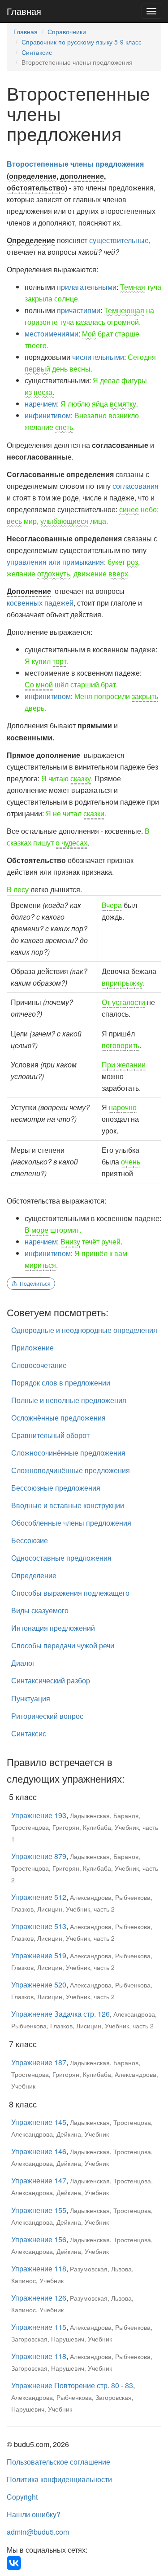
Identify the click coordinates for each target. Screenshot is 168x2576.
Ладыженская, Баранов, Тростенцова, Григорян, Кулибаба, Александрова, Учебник (85, 2074)
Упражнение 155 (39, 2210)
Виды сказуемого (40, 1610)
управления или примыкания (55, 562)
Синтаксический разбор (51, 1680)
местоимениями (52, 334)
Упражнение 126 (39, 2298)
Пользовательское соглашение (58, 2462)
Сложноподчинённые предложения (71, 1470)
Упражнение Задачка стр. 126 (60, 2014)
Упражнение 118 (39, 2268)
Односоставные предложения (61, 1558)
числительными (98, 357)
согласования (136, 486)
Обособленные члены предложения (71, 1523)
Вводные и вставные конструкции (68, 1505)
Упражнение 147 (39, 2180)
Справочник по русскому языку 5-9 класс (82, 42)
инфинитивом (48, 415)
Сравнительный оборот (50, 1435)
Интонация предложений (53, 1628)
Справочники (67, 31)
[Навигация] (151, 11)
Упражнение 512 (39, 1897)
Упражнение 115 (39, 2327)
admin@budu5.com (38, 2532)
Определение (34, 1575)
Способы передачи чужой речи (63, 1645)
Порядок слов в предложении (61, 1383)
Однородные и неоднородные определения (84, 1330)
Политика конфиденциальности (59, 2479)
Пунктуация (31, 1698)
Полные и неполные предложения (69, 1400)
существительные (119, 240)
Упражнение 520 (39, 1985)
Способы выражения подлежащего (70, 1593)
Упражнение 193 (39, 1815)
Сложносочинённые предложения (68, 1453)
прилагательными (87, 287)
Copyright (22, 2497)
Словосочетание (39, 1365)
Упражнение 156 (39, 2239)
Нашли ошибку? (34, 2514)
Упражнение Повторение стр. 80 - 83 (72, 2385)
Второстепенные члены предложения (75, 164)
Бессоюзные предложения (56, 1488)
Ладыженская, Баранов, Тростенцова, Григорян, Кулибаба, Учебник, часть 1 (85, 1827)
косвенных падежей (40, 603)
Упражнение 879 (39, 1856)
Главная (24, 11)
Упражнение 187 (39, 2062)
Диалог (23, 1663)
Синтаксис (37, 52)
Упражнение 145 (39, 2122)
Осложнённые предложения (58, 1418)
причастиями (79, 310)
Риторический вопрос (47, 1716)
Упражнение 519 (39, 1955)
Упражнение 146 (39, 2151)
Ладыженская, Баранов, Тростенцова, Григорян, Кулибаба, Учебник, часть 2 (85, 1868)
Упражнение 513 (39, 1926)
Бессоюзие (30, 1540)
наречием (41, 404)
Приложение (32, 1348)
